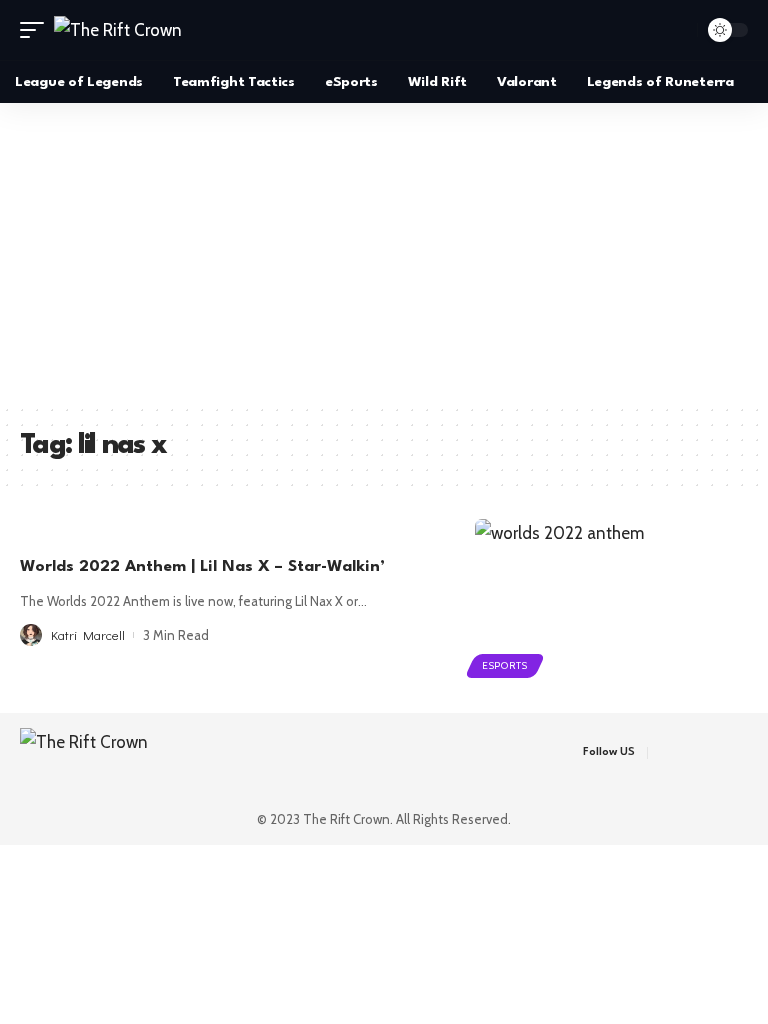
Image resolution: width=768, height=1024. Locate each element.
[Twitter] (691, 753)
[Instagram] (741, 753)
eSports (505, 665)
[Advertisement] (384, 253)
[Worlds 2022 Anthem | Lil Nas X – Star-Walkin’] (611, 601)
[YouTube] (716, 753)
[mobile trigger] (37, 30)
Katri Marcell (88, 634)
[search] (677, 30)
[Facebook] (666, 753)
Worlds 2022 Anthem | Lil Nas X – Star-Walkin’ (202, 567)
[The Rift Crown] (118, 30)
